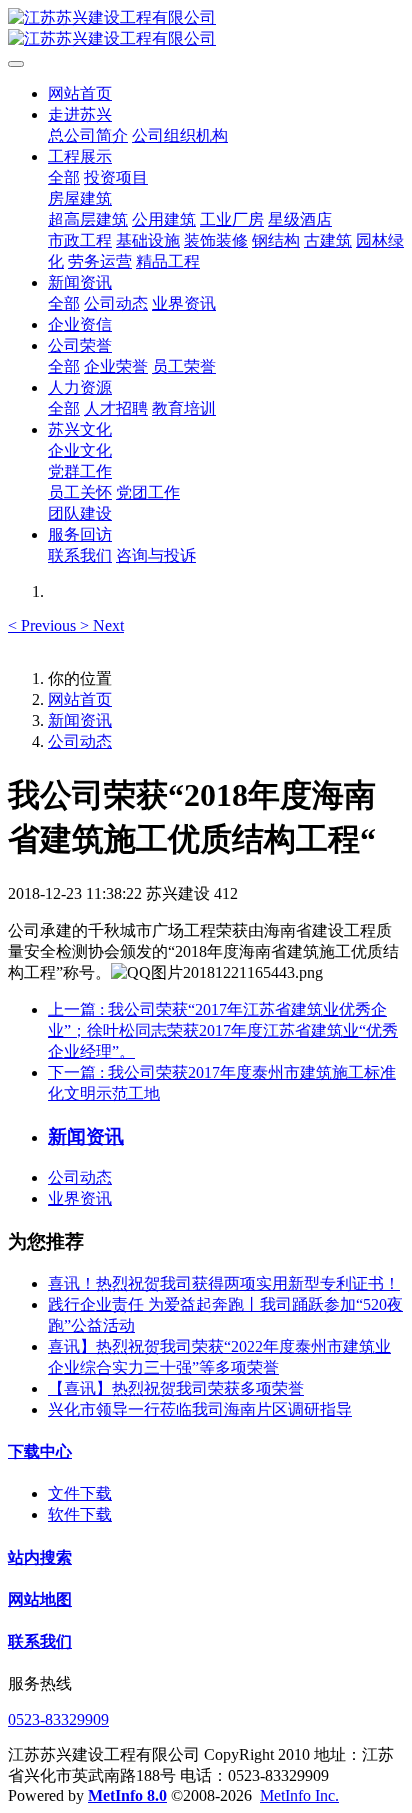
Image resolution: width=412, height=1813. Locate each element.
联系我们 (40, 1641)
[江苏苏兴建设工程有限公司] (206, 29)
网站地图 (40, 1599)
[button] (44, 625)
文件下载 (80, 1493)
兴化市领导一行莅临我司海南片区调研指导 (200, 1409)
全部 (64, 177)
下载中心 (40, 1451)
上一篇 (223, 1030)
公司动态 (80, 741)
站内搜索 (40, 1557)
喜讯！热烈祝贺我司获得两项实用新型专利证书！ (224, 1283)
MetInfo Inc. (299, 1795)
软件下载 (80, 1514)
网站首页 (80, 93)
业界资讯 (80, 1198)
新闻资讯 (80, 720)
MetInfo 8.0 (127, 1795)
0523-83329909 (58, 1719)
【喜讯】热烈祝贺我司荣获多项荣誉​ (176, 1388)
